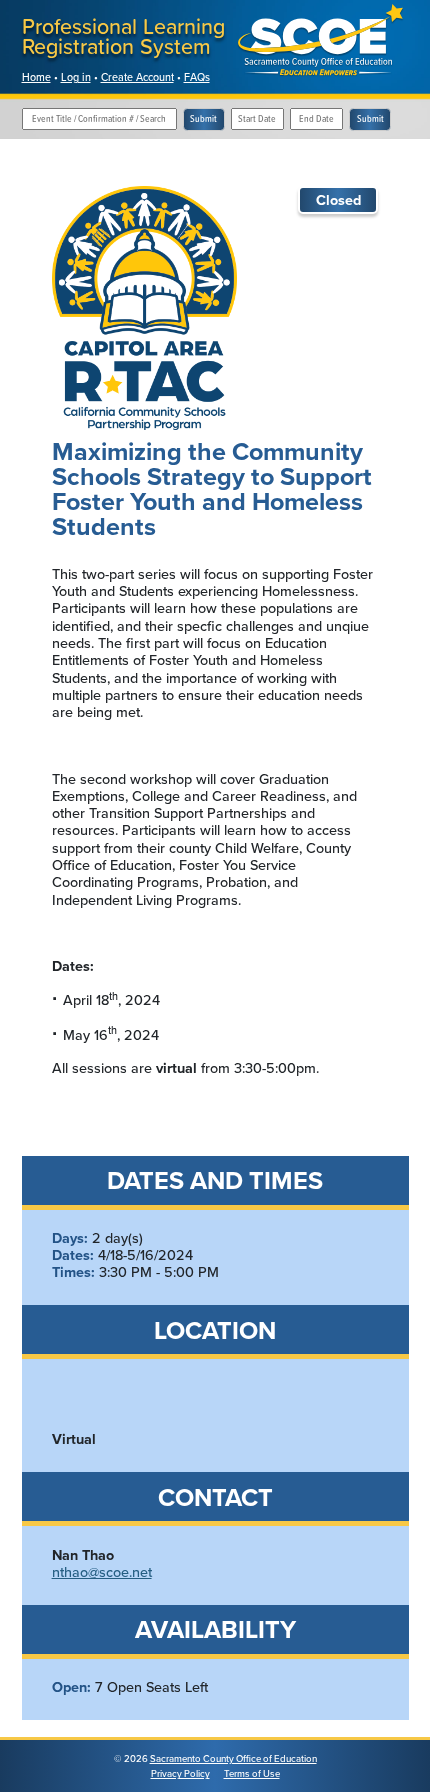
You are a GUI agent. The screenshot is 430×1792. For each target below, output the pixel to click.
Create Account (137, 77)
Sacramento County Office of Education (233, 1758)
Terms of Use (252, 1773)
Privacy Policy (180, 1773)
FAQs (197, 77)
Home (36, 77)
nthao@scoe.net (102, 1571)
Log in (76, 77)
